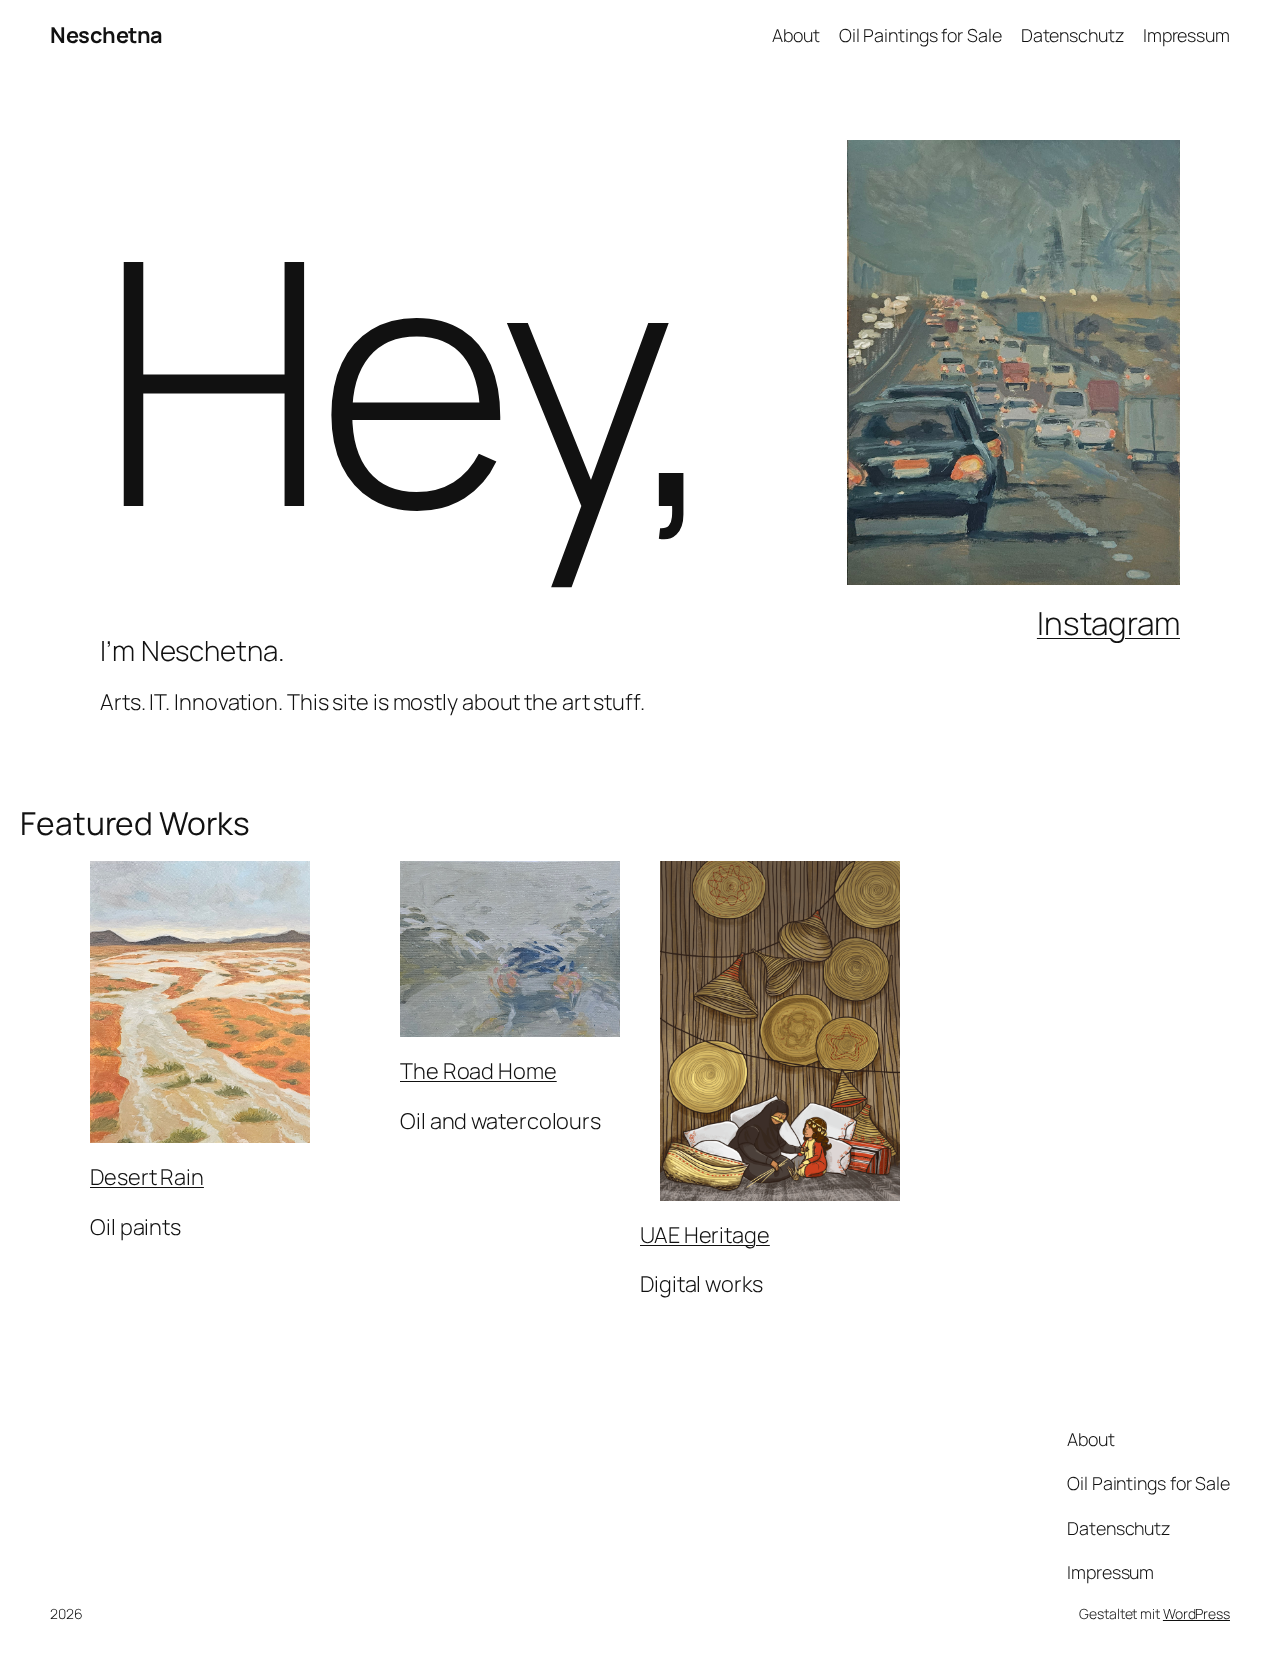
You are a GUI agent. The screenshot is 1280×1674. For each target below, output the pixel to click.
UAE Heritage (705, 1235)
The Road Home (478, 1071)
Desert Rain (147, 1177)
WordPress (1196, 1613)
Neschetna (106, 35)
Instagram (1108, 623)
